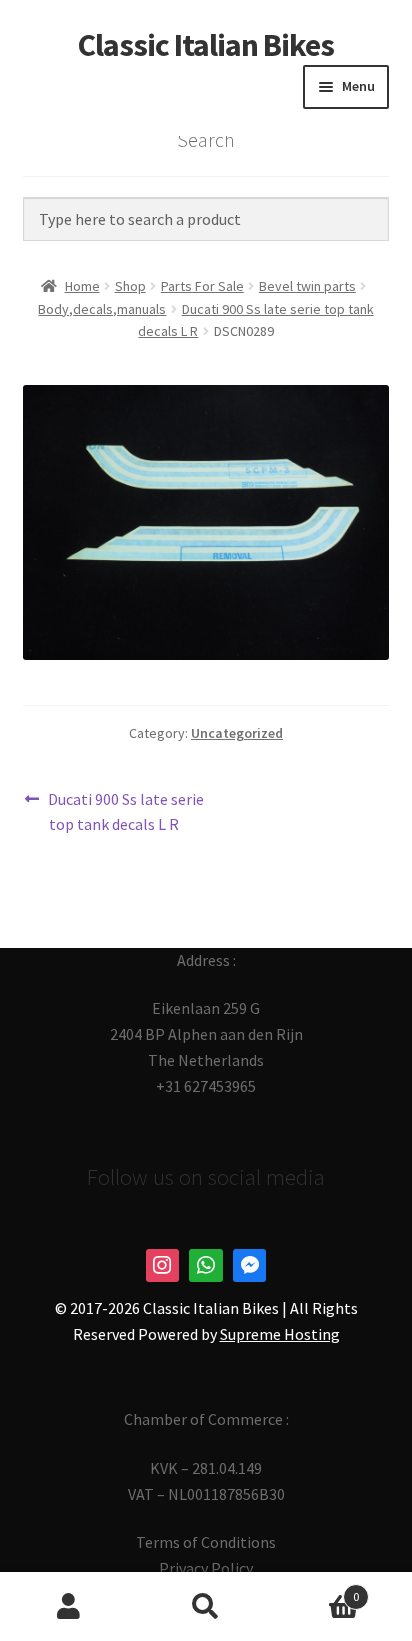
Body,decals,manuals (102, 309)
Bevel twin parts (307, 286)
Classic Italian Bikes (206, 45)
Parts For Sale (202, 286)
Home (82, 286)
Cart (317, 1589)
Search (205, 1607)
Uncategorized (237, 733)
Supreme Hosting (280, 1334)
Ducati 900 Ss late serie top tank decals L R (125, 811)
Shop (130, 286)
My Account (68, 1607)
